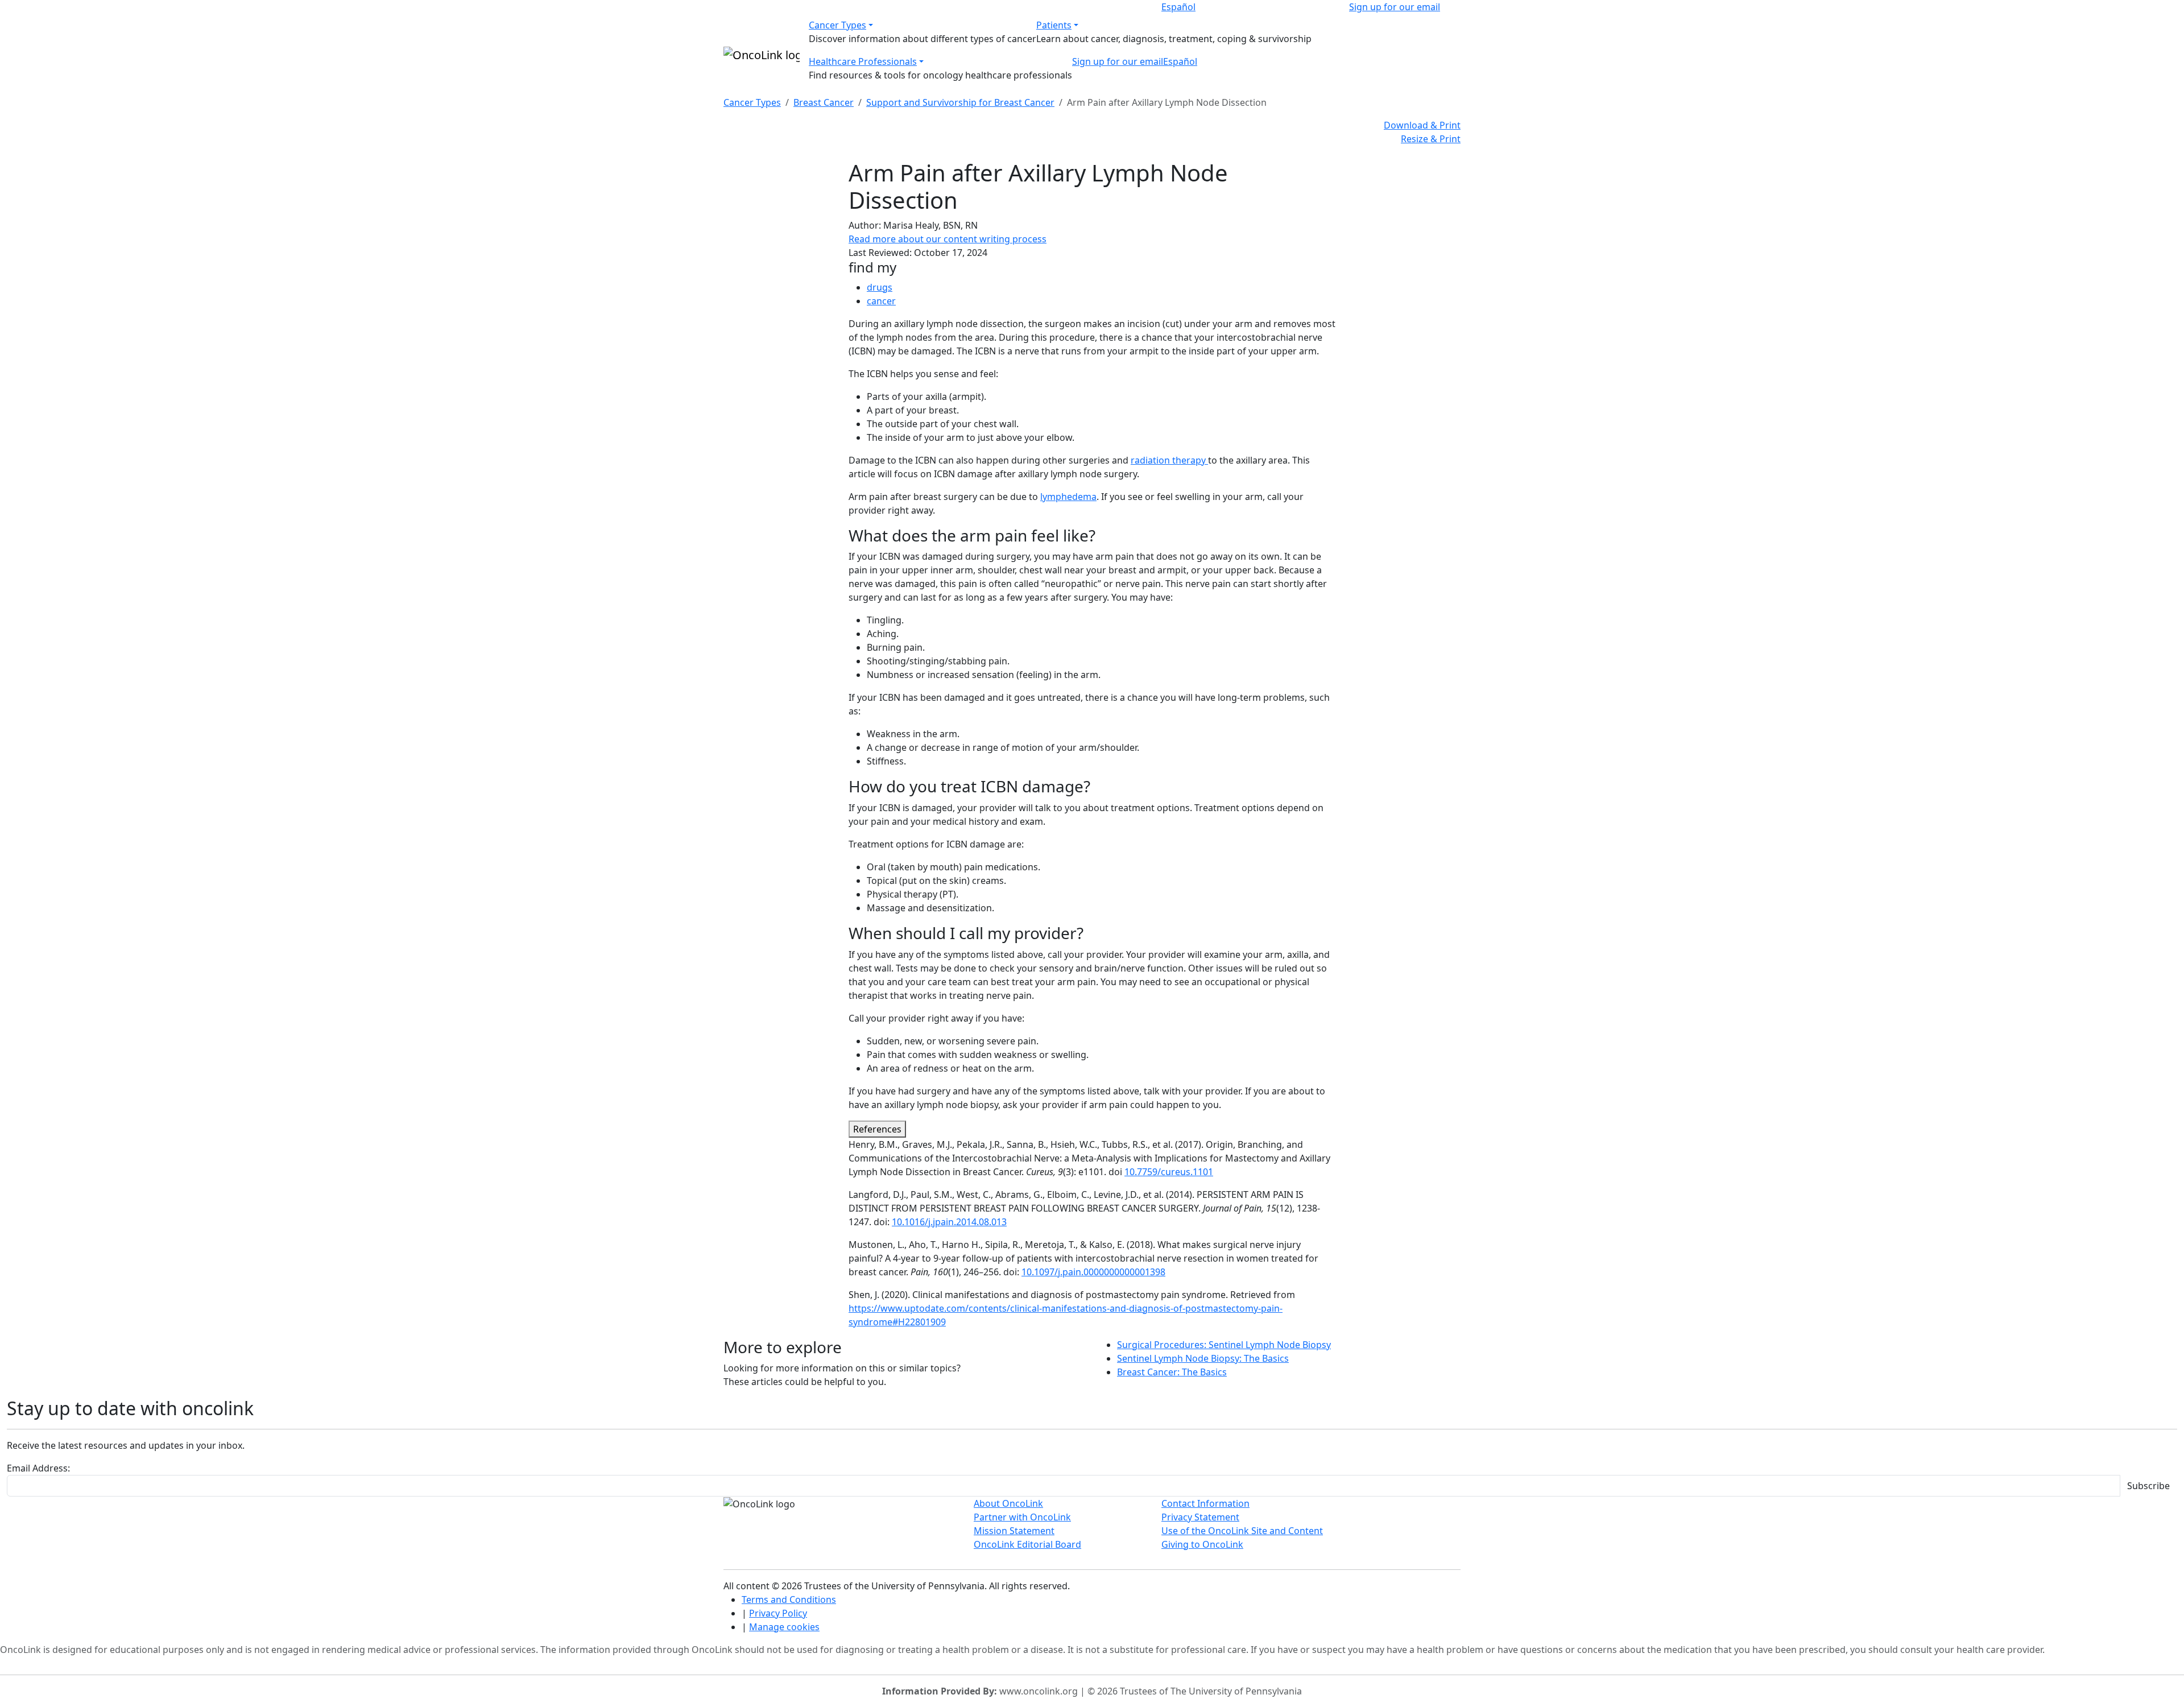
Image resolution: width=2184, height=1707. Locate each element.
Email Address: (38, 1468)
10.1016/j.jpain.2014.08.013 (949, 1222)
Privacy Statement (1200, 1517)
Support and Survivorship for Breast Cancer (960, 102)
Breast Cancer (824, 102)
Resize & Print (1431, 139)
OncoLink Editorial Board (1027, 1544)
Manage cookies (784, 1627)
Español (1178, 7)
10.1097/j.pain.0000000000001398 (1093, 1272)
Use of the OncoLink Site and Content (1242, 1531)
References (877, 1129)
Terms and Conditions (789, 1599)
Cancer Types (837, 25)
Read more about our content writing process (948, 239)
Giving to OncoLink (1202, 1544)
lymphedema (1068, 497)
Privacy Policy (778, 1613)
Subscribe (2148, 1486)
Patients (1054, 25)
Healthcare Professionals (863, 61)
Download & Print (1422, 125)
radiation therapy (1169, 460)
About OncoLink (1008, 1503)
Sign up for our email (1395, 7)
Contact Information (1205, 1503)
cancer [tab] (881, 301)
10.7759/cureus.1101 (1169, 1172)
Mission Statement (1014, 1531)
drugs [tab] (880, 287)
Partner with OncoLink (1022, 1517)
